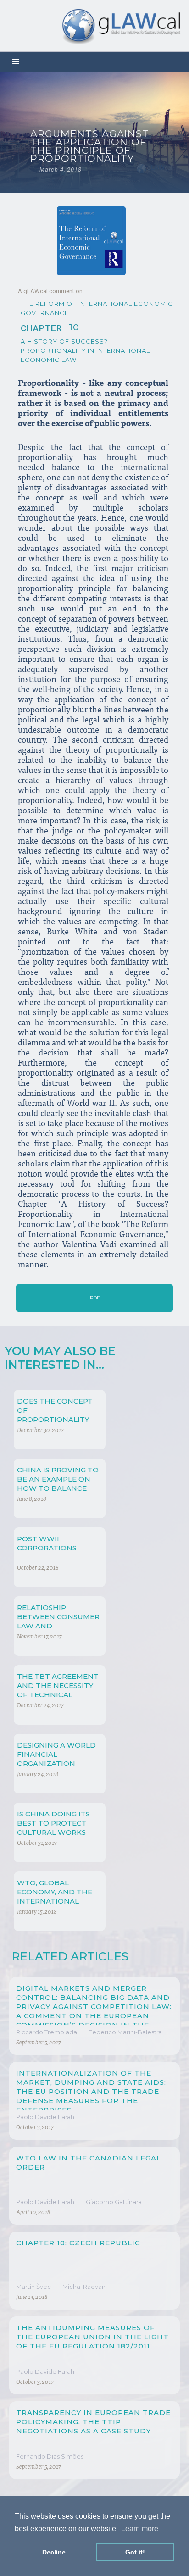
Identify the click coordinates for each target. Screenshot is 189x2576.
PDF (95, 1298)
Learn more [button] (140, 2529)
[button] (16, 62)
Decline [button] (54, 2552)
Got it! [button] (135, 2552)
